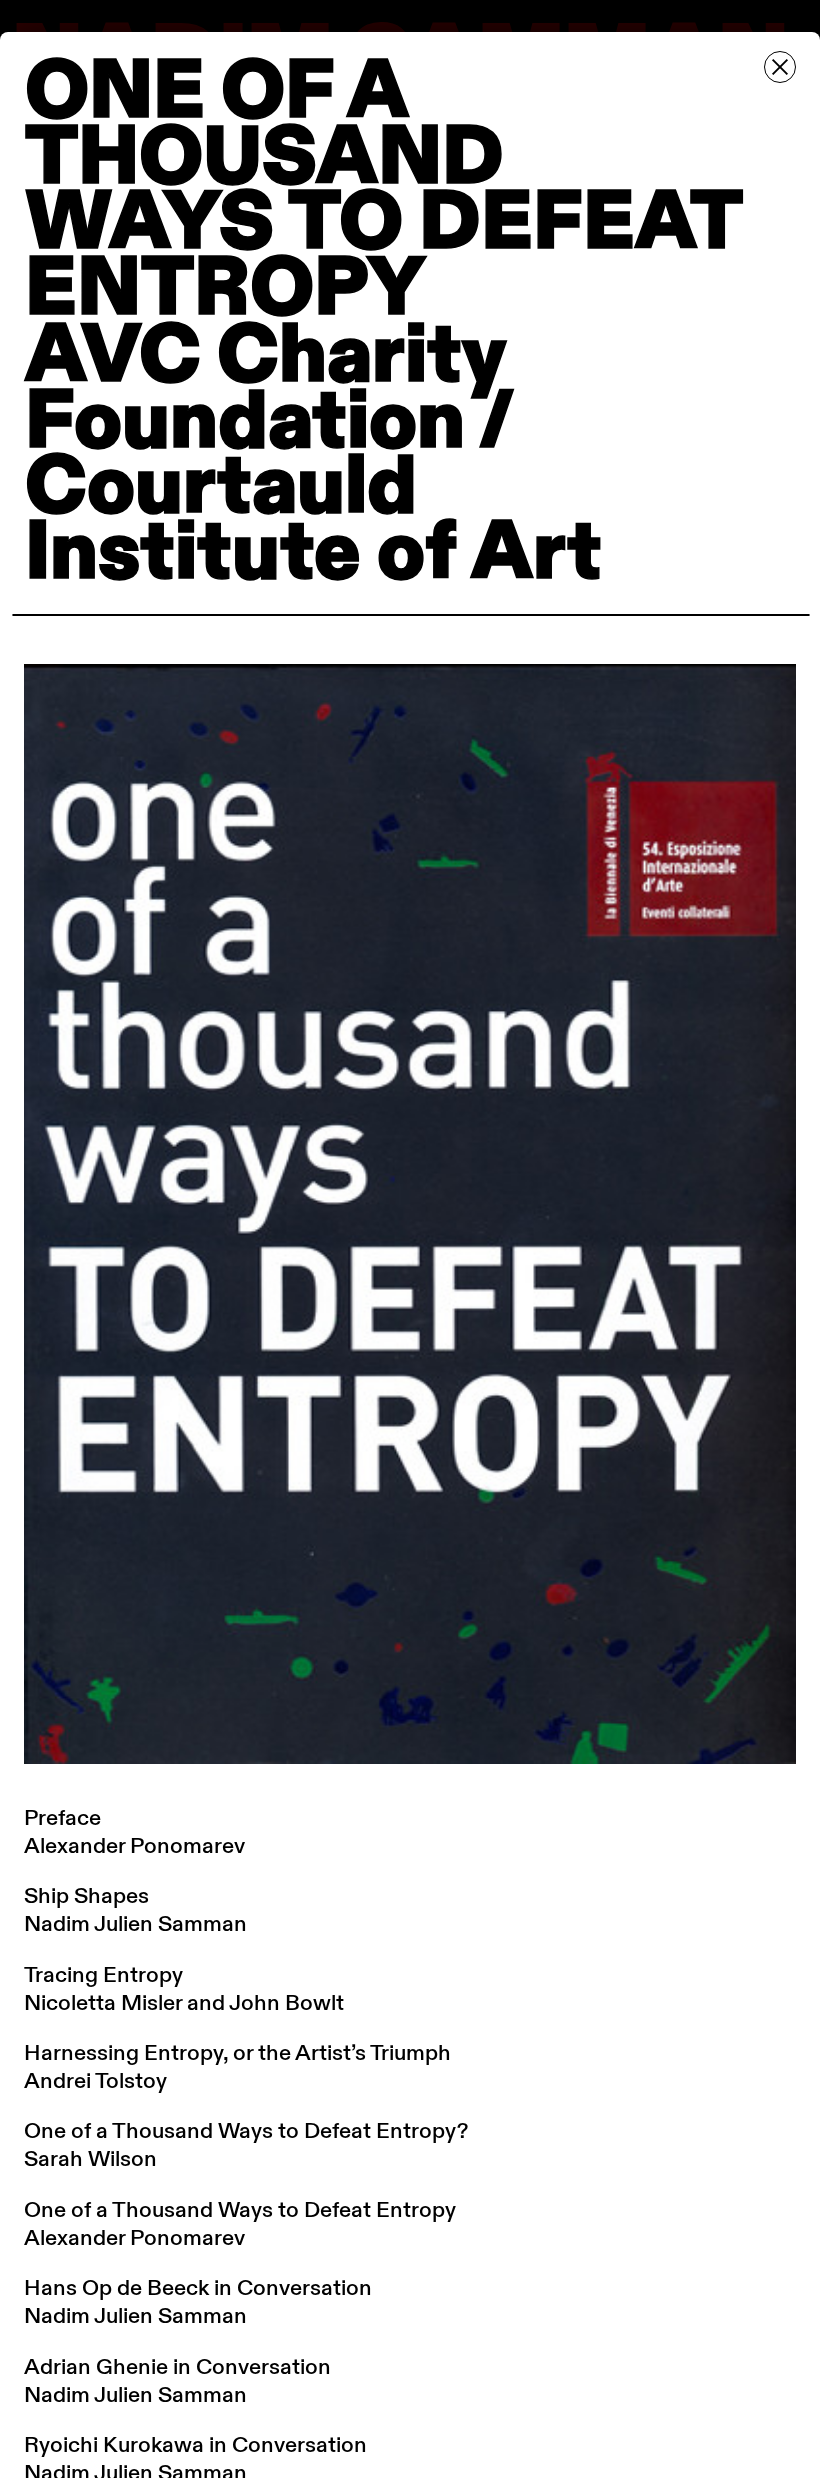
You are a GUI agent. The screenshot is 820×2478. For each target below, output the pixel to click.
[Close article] (780, 67)
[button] (410, 1222)
